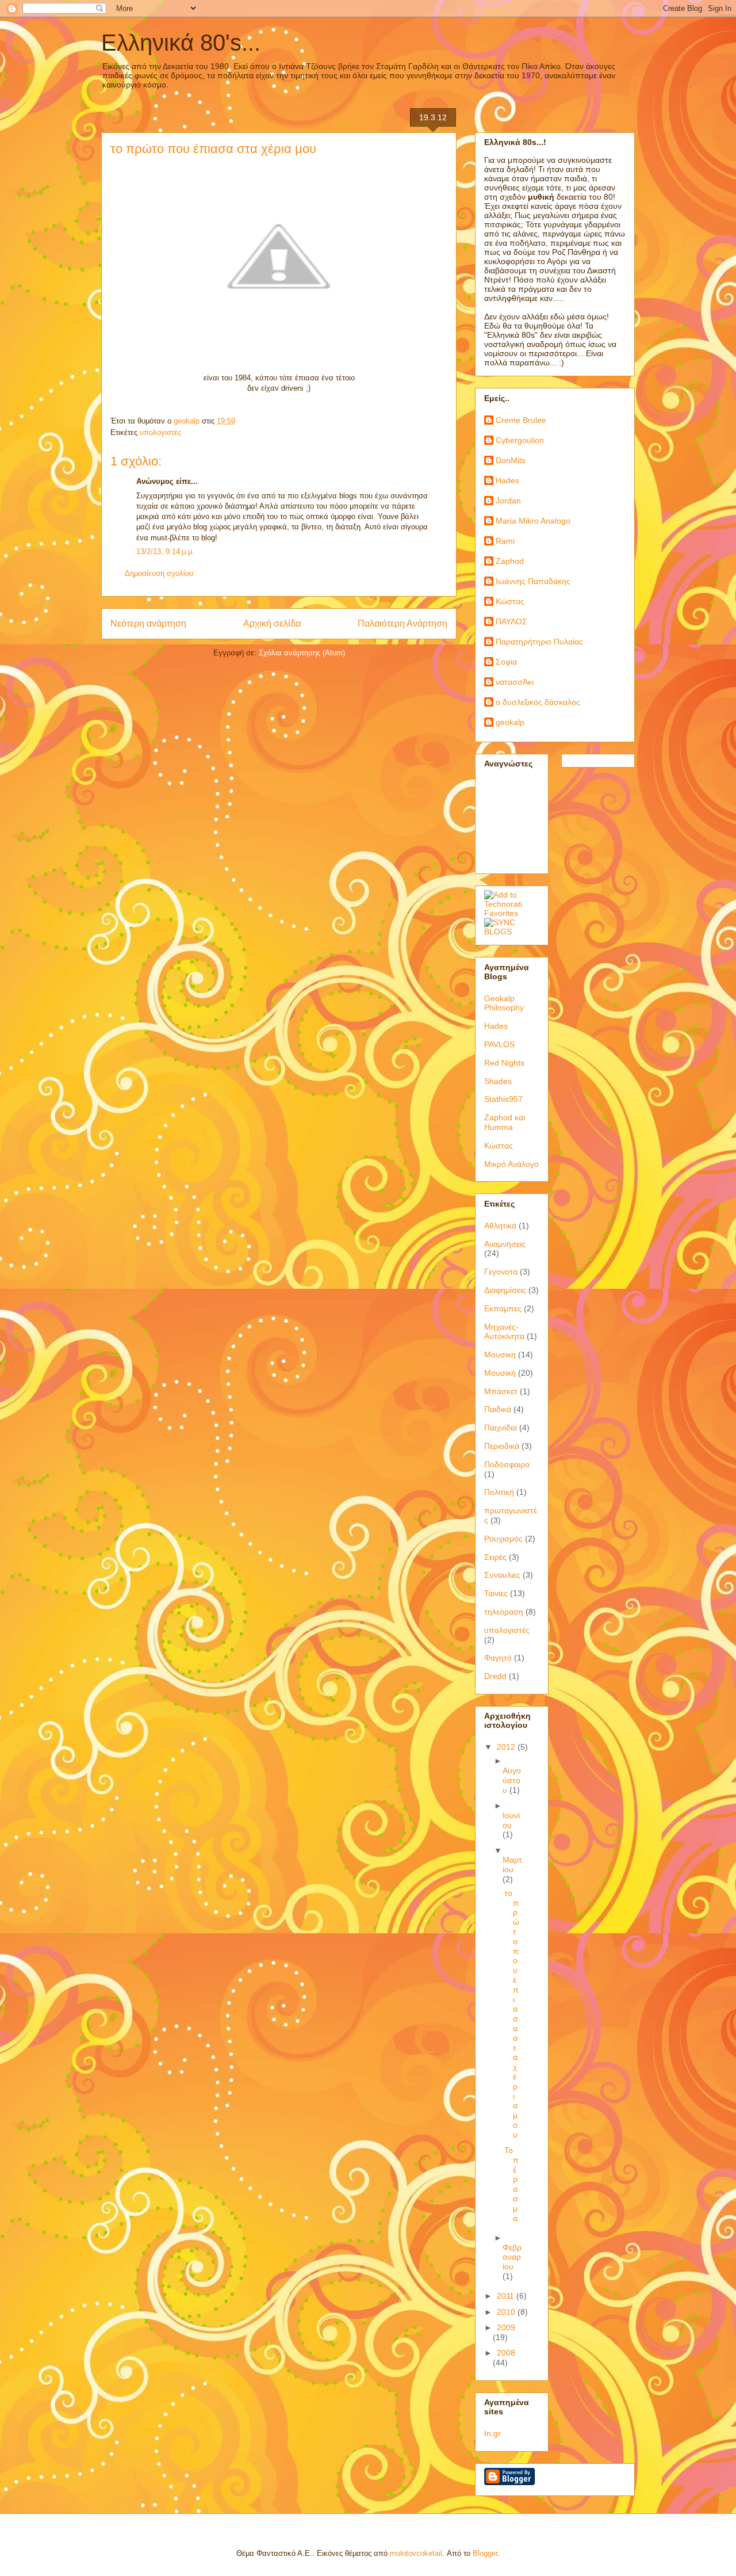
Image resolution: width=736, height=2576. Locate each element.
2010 (507, 2312)
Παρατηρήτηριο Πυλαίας (539, 642)
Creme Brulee (521, 420)
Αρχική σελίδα (272, 623)
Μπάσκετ (501, 1391)
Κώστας (510, 601)
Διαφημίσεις (505, 1290)
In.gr (492, 2433)
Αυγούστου (512, 1780)
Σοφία (506, 662)
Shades (498, 1081)
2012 (507, 1747)
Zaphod (510, 561)
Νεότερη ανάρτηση (148, 623)
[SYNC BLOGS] (512, 932)
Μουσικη (500, 1354)
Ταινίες (496, 1593)
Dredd (495, 1676)
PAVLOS (499, 1044)
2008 (506, 2353)
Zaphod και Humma (505, 1122)
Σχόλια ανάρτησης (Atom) (302, 653)
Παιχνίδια (501, 1428)
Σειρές (495, 1557)
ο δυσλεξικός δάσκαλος (538, 702)
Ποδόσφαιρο (507, 1464)
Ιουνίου (511, 1820)
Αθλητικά (500, 1226)
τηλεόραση (504, 1612)
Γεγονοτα (501, 1272)
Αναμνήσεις (505, 1244)
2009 (506, 2327)
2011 (507, 2296)
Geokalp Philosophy (504, 1003)
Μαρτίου (512, 1865)
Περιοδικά (502, 1446)
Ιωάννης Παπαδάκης (533, 581)
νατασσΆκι (515, 682)
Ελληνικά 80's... (181, 43)
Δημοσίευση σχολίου (159, 573)
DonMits (511, 460)
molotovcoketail (416, 2553)
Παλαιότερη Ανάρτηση (402, 623)
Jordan (508, 501)
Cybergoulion (520, 440)
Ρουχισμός (503, 1539)
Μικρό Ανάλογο (511, 1164)
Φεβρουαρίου (512, 2257)
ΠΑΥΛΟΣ (511, 621)
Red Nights (504, 1063)
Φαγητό (498, 1658)
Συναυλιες (502, 1575)
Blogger (485, 2553)
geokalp (510, 722)
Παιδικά (498, 1409)
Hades (507, 480)
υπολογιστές (160, 432)
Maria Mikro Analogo (533, 521)
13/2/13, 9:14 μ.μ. (165, 552)
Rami (505, 541)
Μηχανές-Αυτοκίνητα (504, 1332)
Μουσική (500, 1373)
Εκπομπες (503, 1308)
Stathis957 (503, 1099)
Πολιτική (499, 1492)
